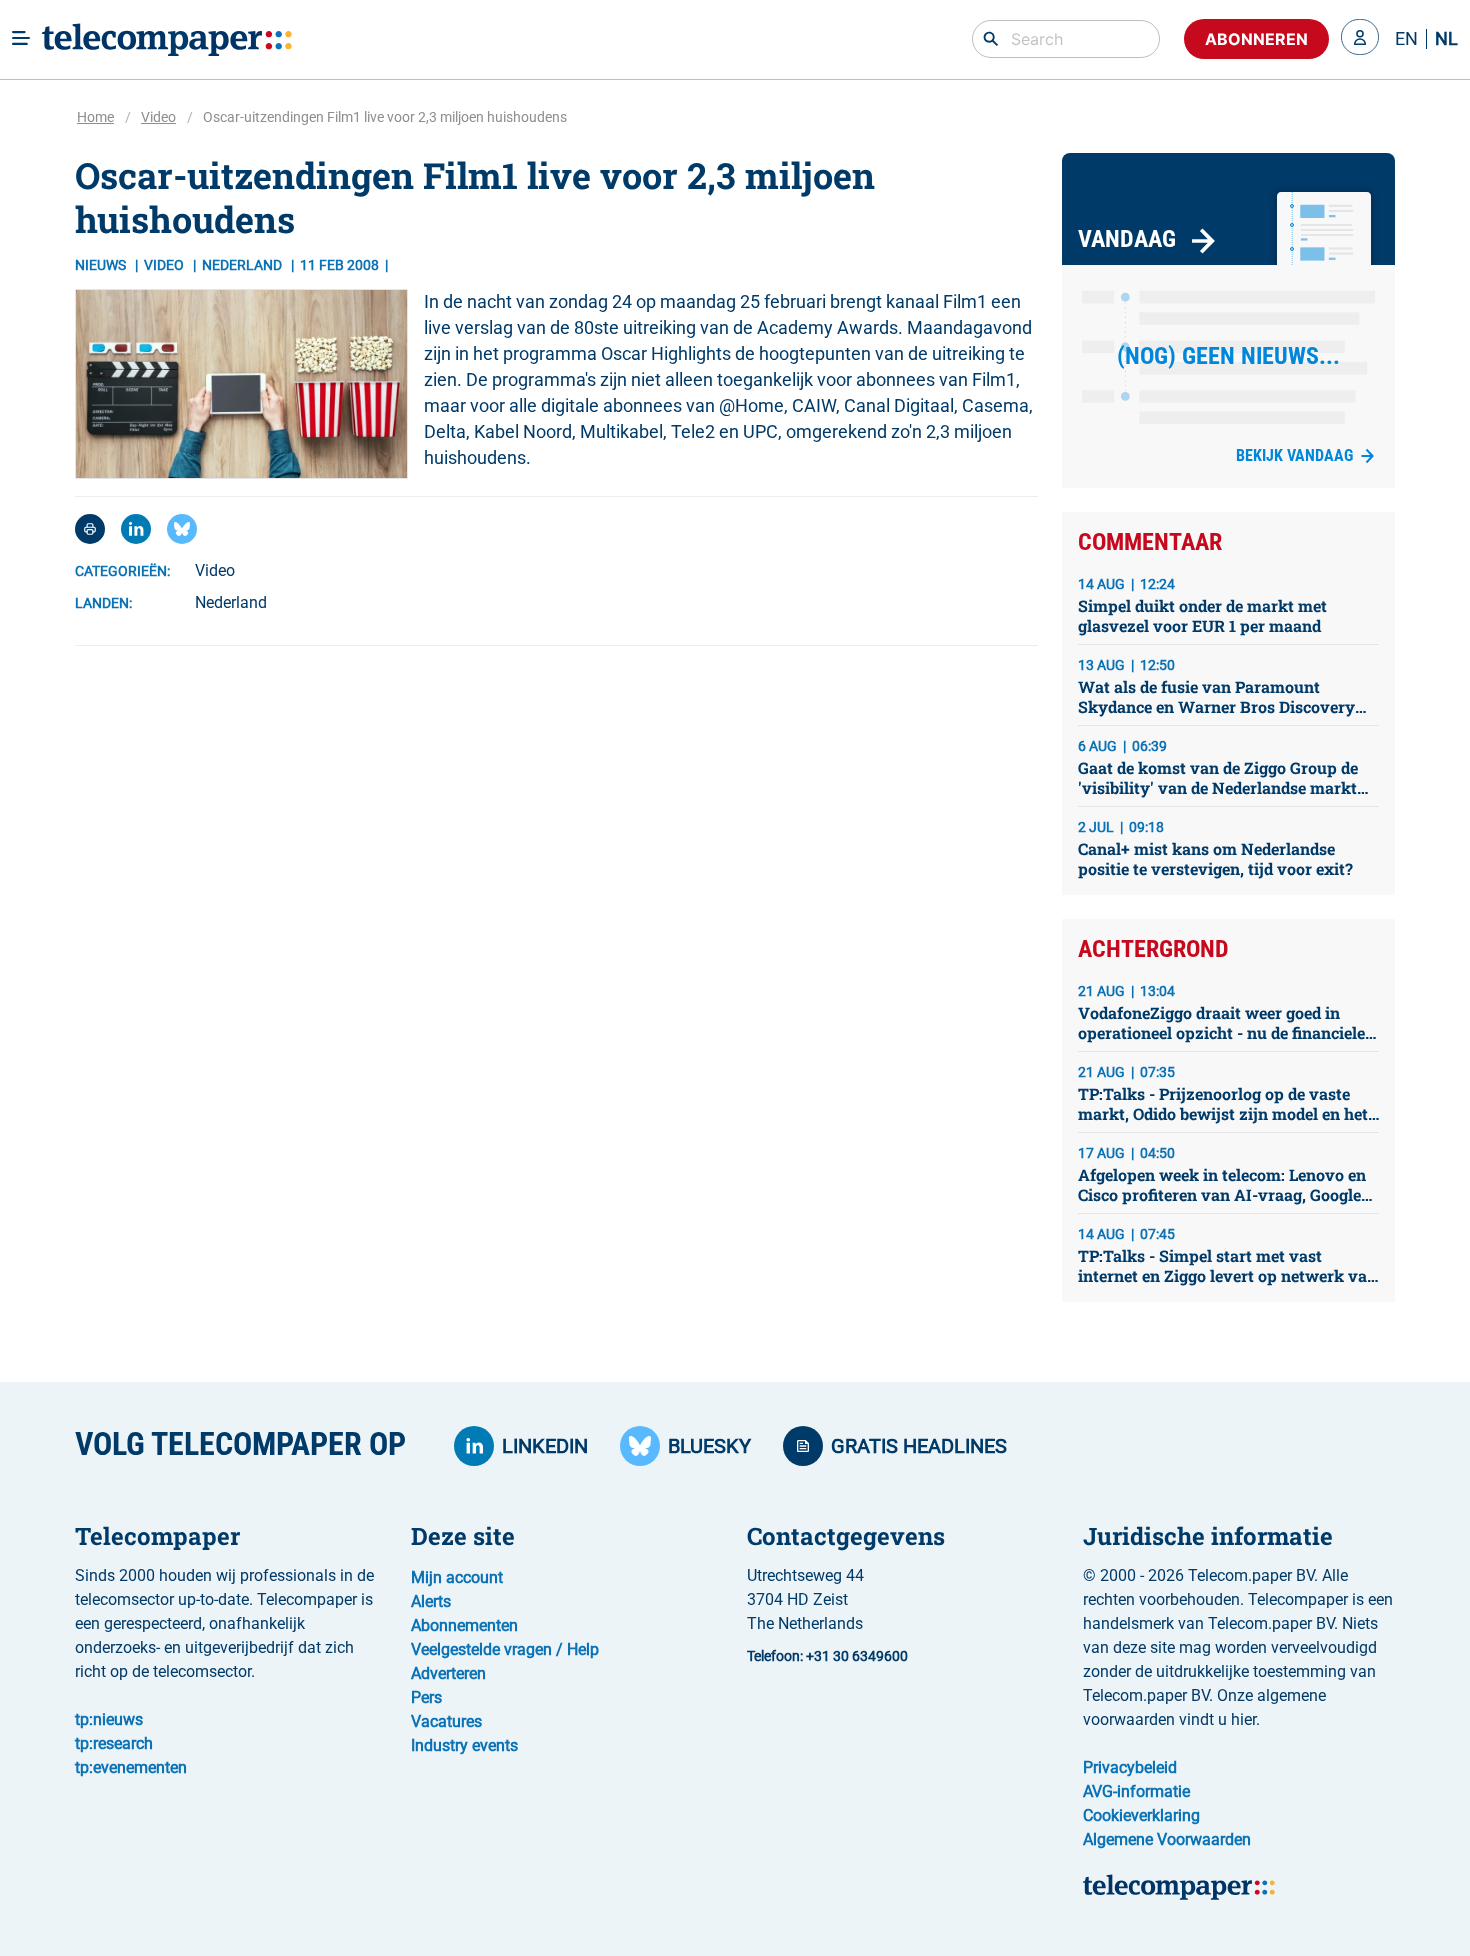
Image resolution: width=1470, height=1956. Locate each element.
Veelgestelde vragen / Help (505, 1649)
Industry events (464, 1745)
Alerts (431, 1601)
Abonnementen (464, 1625)
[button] (1360, 39)
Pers (426, 1697)
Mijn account (457, 1577)
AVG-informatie (1136, 1791)
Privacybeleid (1130, 1767)
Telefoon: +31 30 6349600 (827, 1656)
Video (158, 117)
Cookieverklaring (1141, 1815)
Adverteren (448, 1673)
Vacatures (446, 1721)
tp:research (114, 1743)
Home (95, 117)
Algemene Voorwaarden (1167, 1839)
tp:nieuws (109, 1719)
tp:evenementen (131, 1767)
